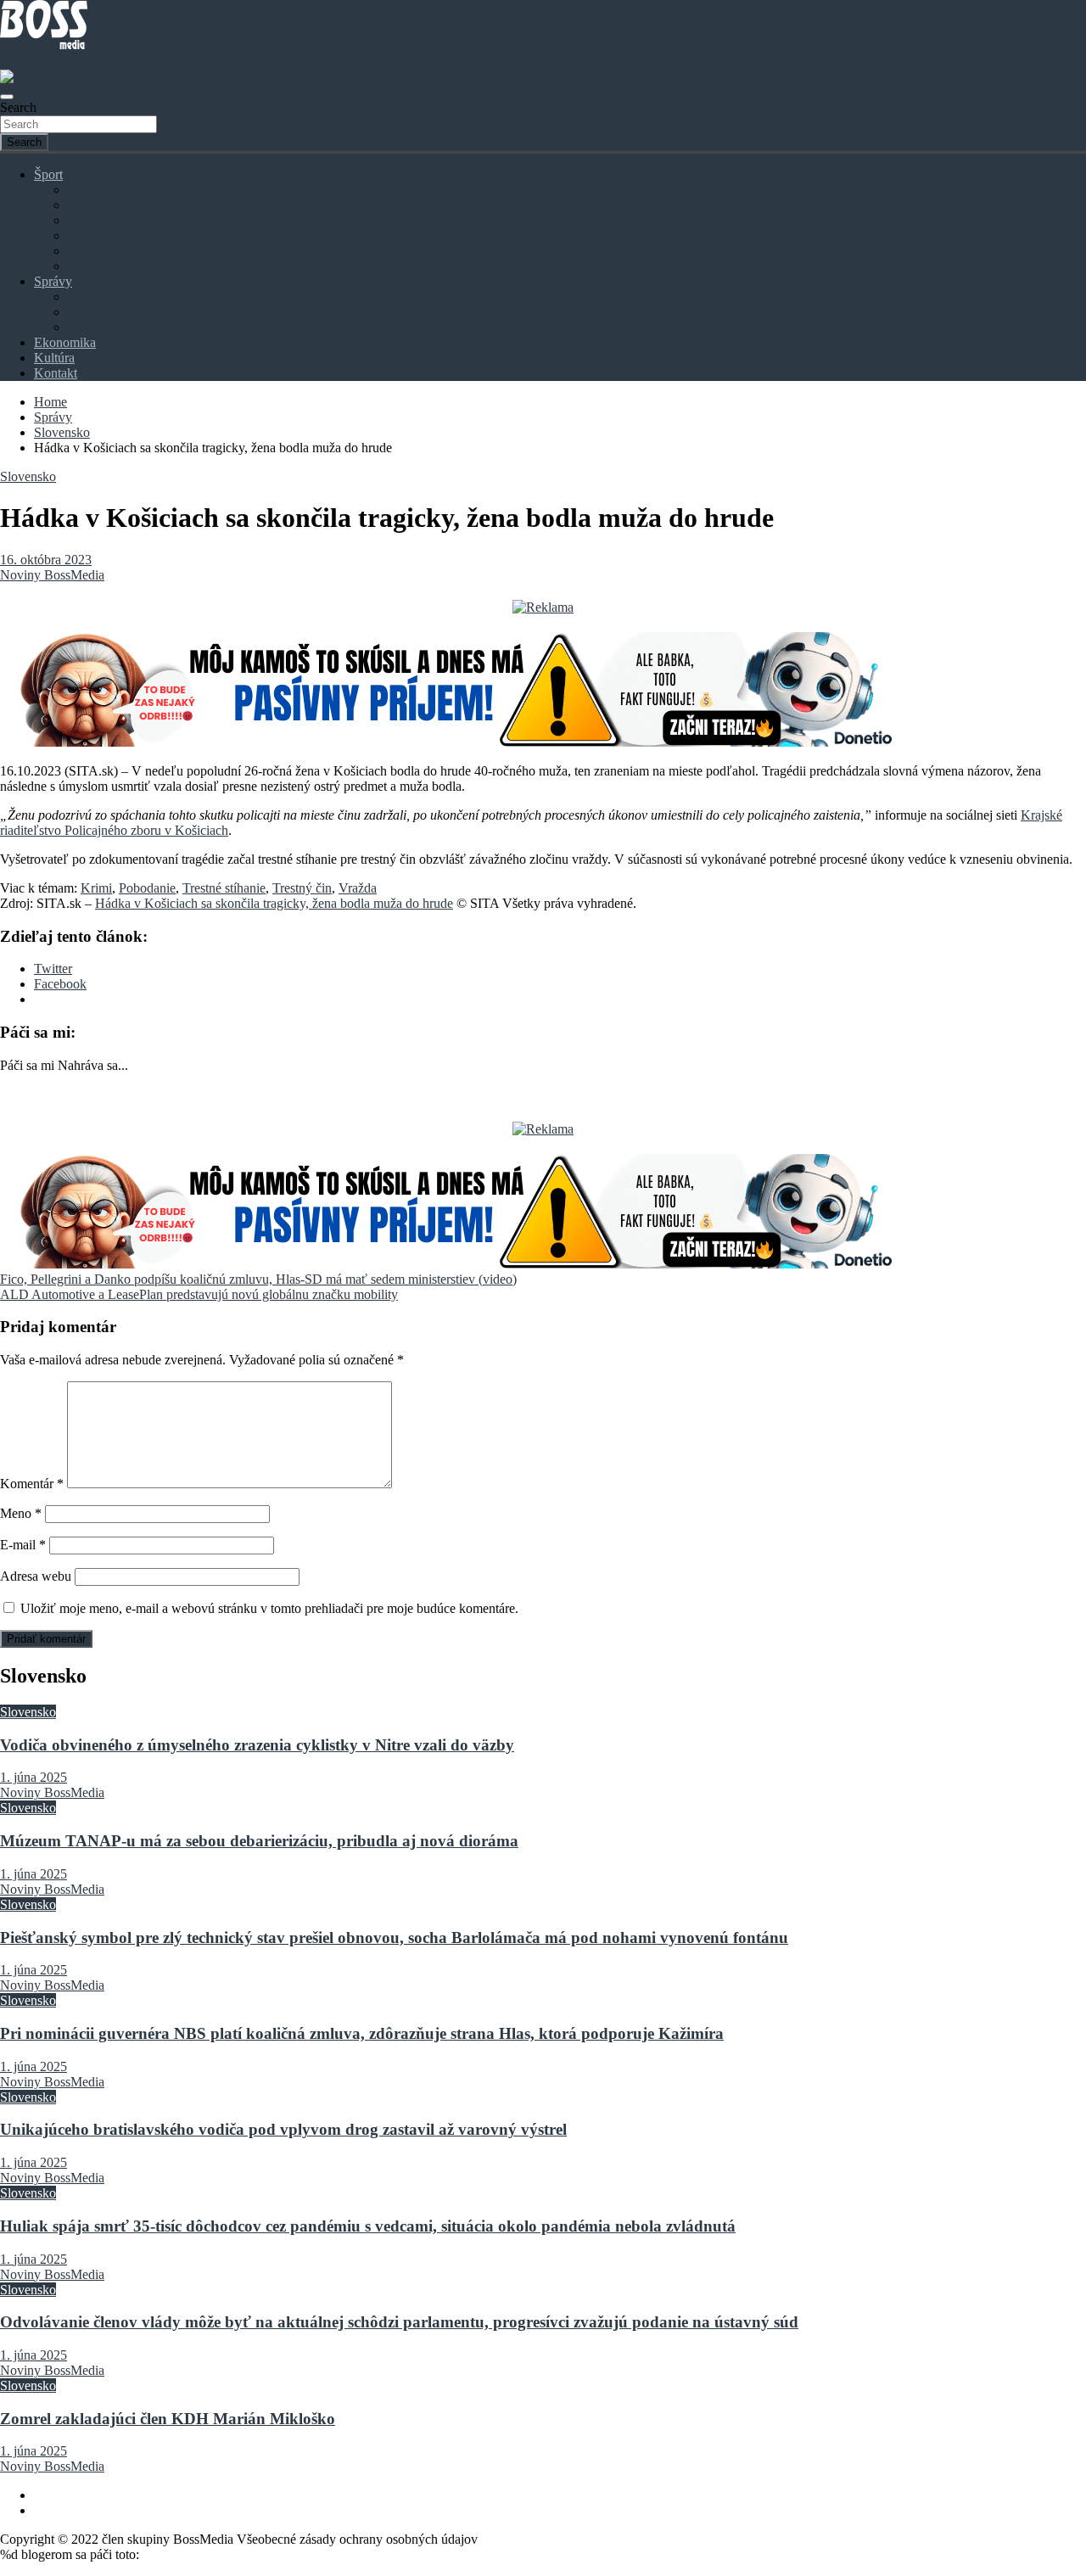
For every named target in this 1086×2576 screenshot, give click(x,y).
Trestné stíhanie (224, 888)
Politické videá (107, 327)
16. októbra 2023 (46, 560)
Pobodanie (147, 888)
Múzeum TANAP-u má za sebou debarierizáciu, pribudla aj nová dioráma (259, 1841)
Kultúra (54, 358)
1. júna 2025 (34, 1777)
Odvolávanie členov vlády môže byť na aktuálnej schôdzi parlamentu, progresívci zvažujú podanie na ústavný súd (399, 2322)
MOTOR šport (108, 235)
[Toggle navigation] (7, 97)
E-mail (23, 1545)
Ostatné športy (106, 266)
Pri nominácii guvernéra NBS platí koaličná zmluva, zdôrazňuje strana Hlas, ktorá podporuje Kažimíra (362, 2033)
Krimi (96, 888)
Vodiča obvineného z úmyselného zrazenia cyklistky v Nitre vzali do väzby (257, 1745)
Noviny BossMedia (52, 575)
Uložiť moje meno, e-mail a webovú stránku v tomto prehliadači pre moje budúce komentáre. (269, 1608)
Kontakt (56, 373)
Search (18, 107)
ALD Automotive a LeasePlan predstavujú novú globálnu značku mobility (199, 1294)
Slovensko (96, 297)
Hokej (84, 205)
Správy (53, 281)
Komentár (32, 1484)
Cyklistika (95, 220)
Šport (48, 174)
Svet (80, 312)
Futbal (85, 190)
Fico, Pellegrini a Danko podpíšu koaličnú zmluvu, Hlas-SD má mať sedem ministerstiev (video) (258, 1279)
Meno (21, 1513)
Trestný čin (302, 888)
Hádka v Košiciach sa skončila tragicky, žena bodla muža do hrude (274, 903)
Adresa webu (36, 1576)
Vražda (358, 888)
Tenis (82, 251)
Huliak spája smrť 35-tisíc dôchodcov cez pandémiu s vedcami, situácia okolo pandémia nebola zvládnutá (368, 2226)
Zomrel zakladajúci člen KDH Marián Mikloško (168, 2419)
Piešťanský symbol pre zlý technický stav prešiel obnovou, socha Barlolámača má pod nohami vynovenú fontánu (394, 1938)
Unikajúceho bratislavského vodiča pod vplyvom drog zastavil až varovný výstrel (283, 2129)
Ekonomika (65, 342)
